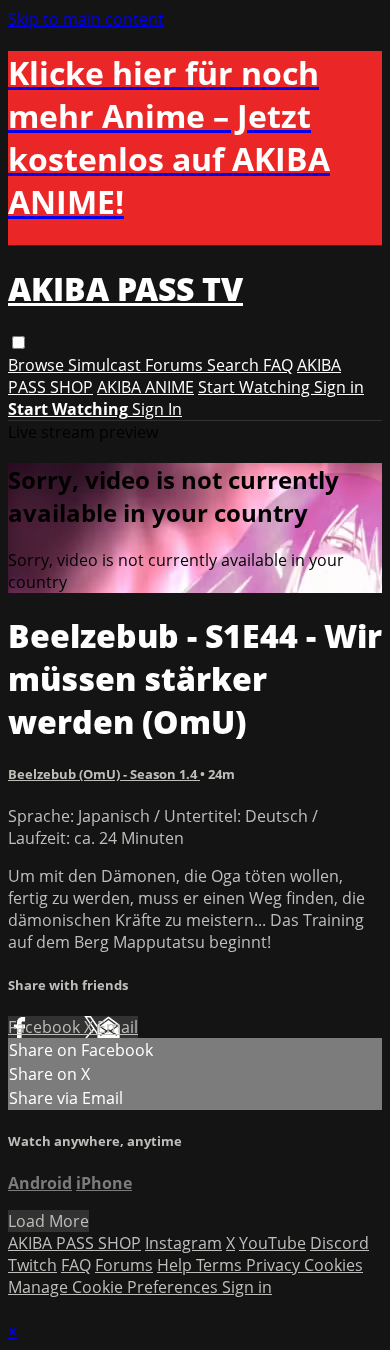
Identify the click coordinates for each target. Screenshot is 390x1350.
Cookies (333, 1265)
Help (176, 1265)
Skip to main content (86, 19)
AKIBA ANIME (145, 387)
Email (117, 1027)
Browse (38, 365)
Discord (339, 1243)
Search (235, 365)
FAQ (278, 365)
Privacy (275, 1265)
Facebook (46, 1027)
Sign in (339, 387)
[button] (18, 342)
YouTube (272, 1243)
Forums (176, 365)
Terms (221, 1265)
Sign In (157, 409)
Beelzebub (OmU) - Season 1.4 (104, 774)
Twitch (32, 1265)
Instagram (183, 1243)
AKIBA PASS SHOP (74, 1243)
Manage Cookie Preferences (115, 1287)
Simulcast (106, 365)
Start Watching (256, 387)
